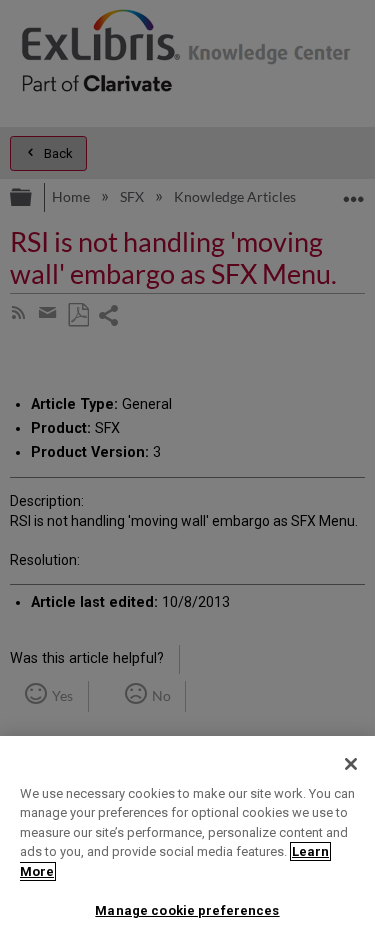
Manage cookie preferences (187, 910)
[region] (187, 841)
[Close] (351, 764)
